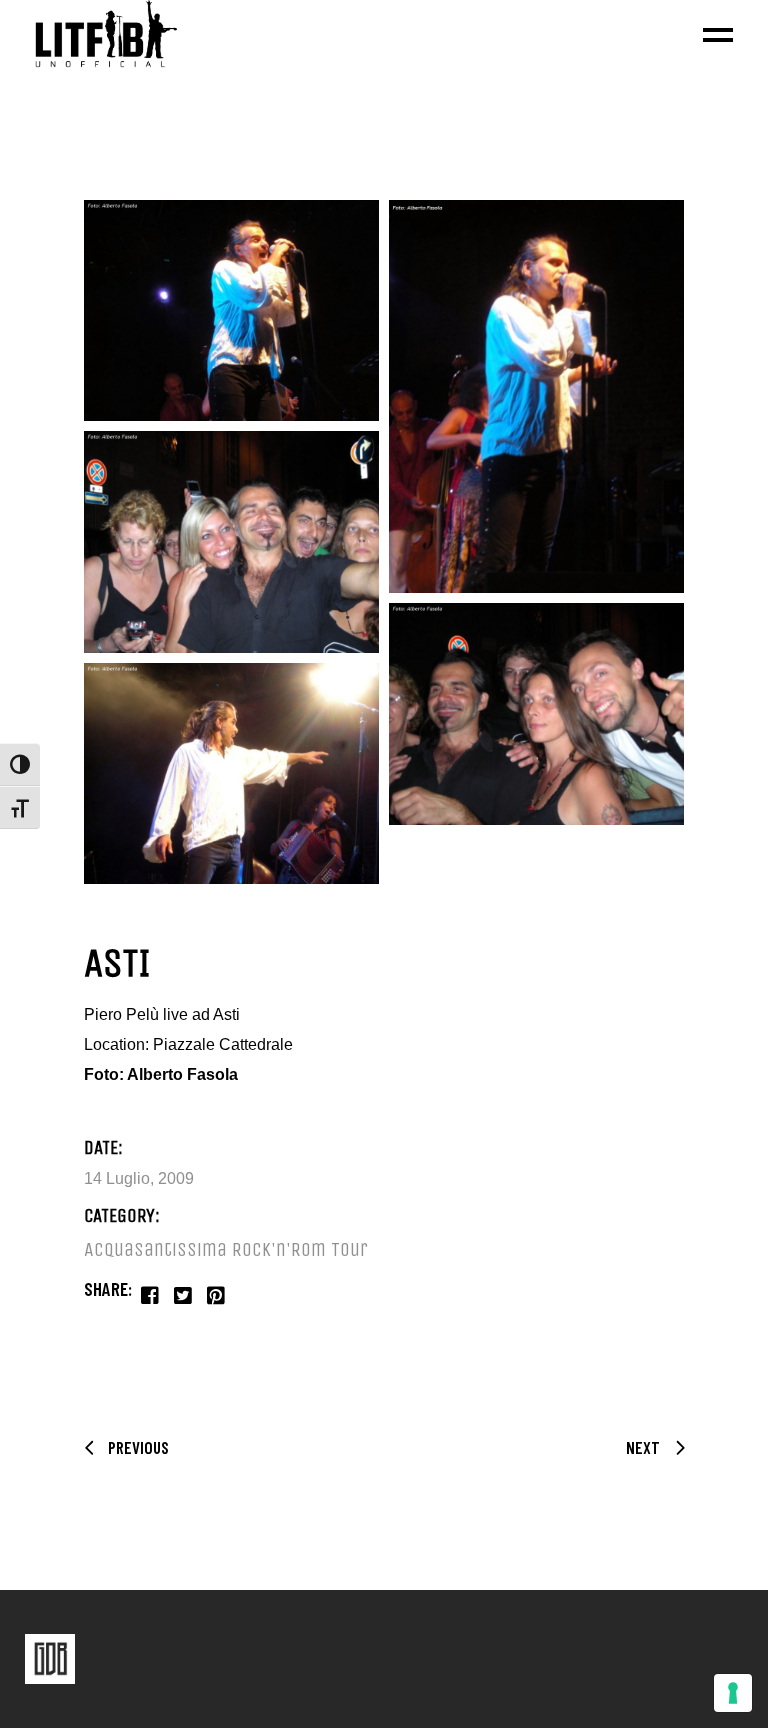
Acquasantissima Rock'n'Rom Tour (226, 1249)
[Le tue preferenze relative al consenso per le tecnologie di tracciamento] (733, 1693)
